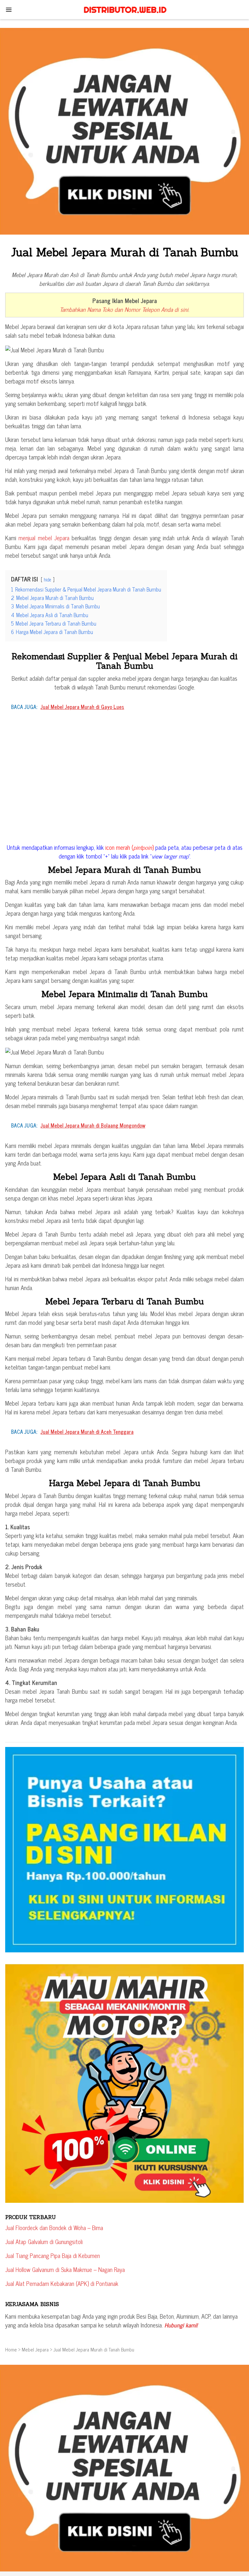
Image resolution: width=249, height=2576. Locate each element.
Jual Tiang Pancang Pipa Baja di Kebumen (53, 2255)
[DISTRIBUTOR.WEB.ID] (124, 9)
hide (47, 580)
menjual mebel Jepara (44, 538)
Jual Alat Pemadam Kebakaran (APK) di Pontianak (62, 2283)
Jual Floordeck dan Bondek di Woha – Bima (54, 2228)
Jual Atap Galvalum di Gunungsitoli (44, 2241)
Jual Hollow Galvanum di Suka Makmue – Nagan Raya (65, 2269)
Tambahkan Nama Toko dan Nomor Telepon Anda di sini (124, 309)
